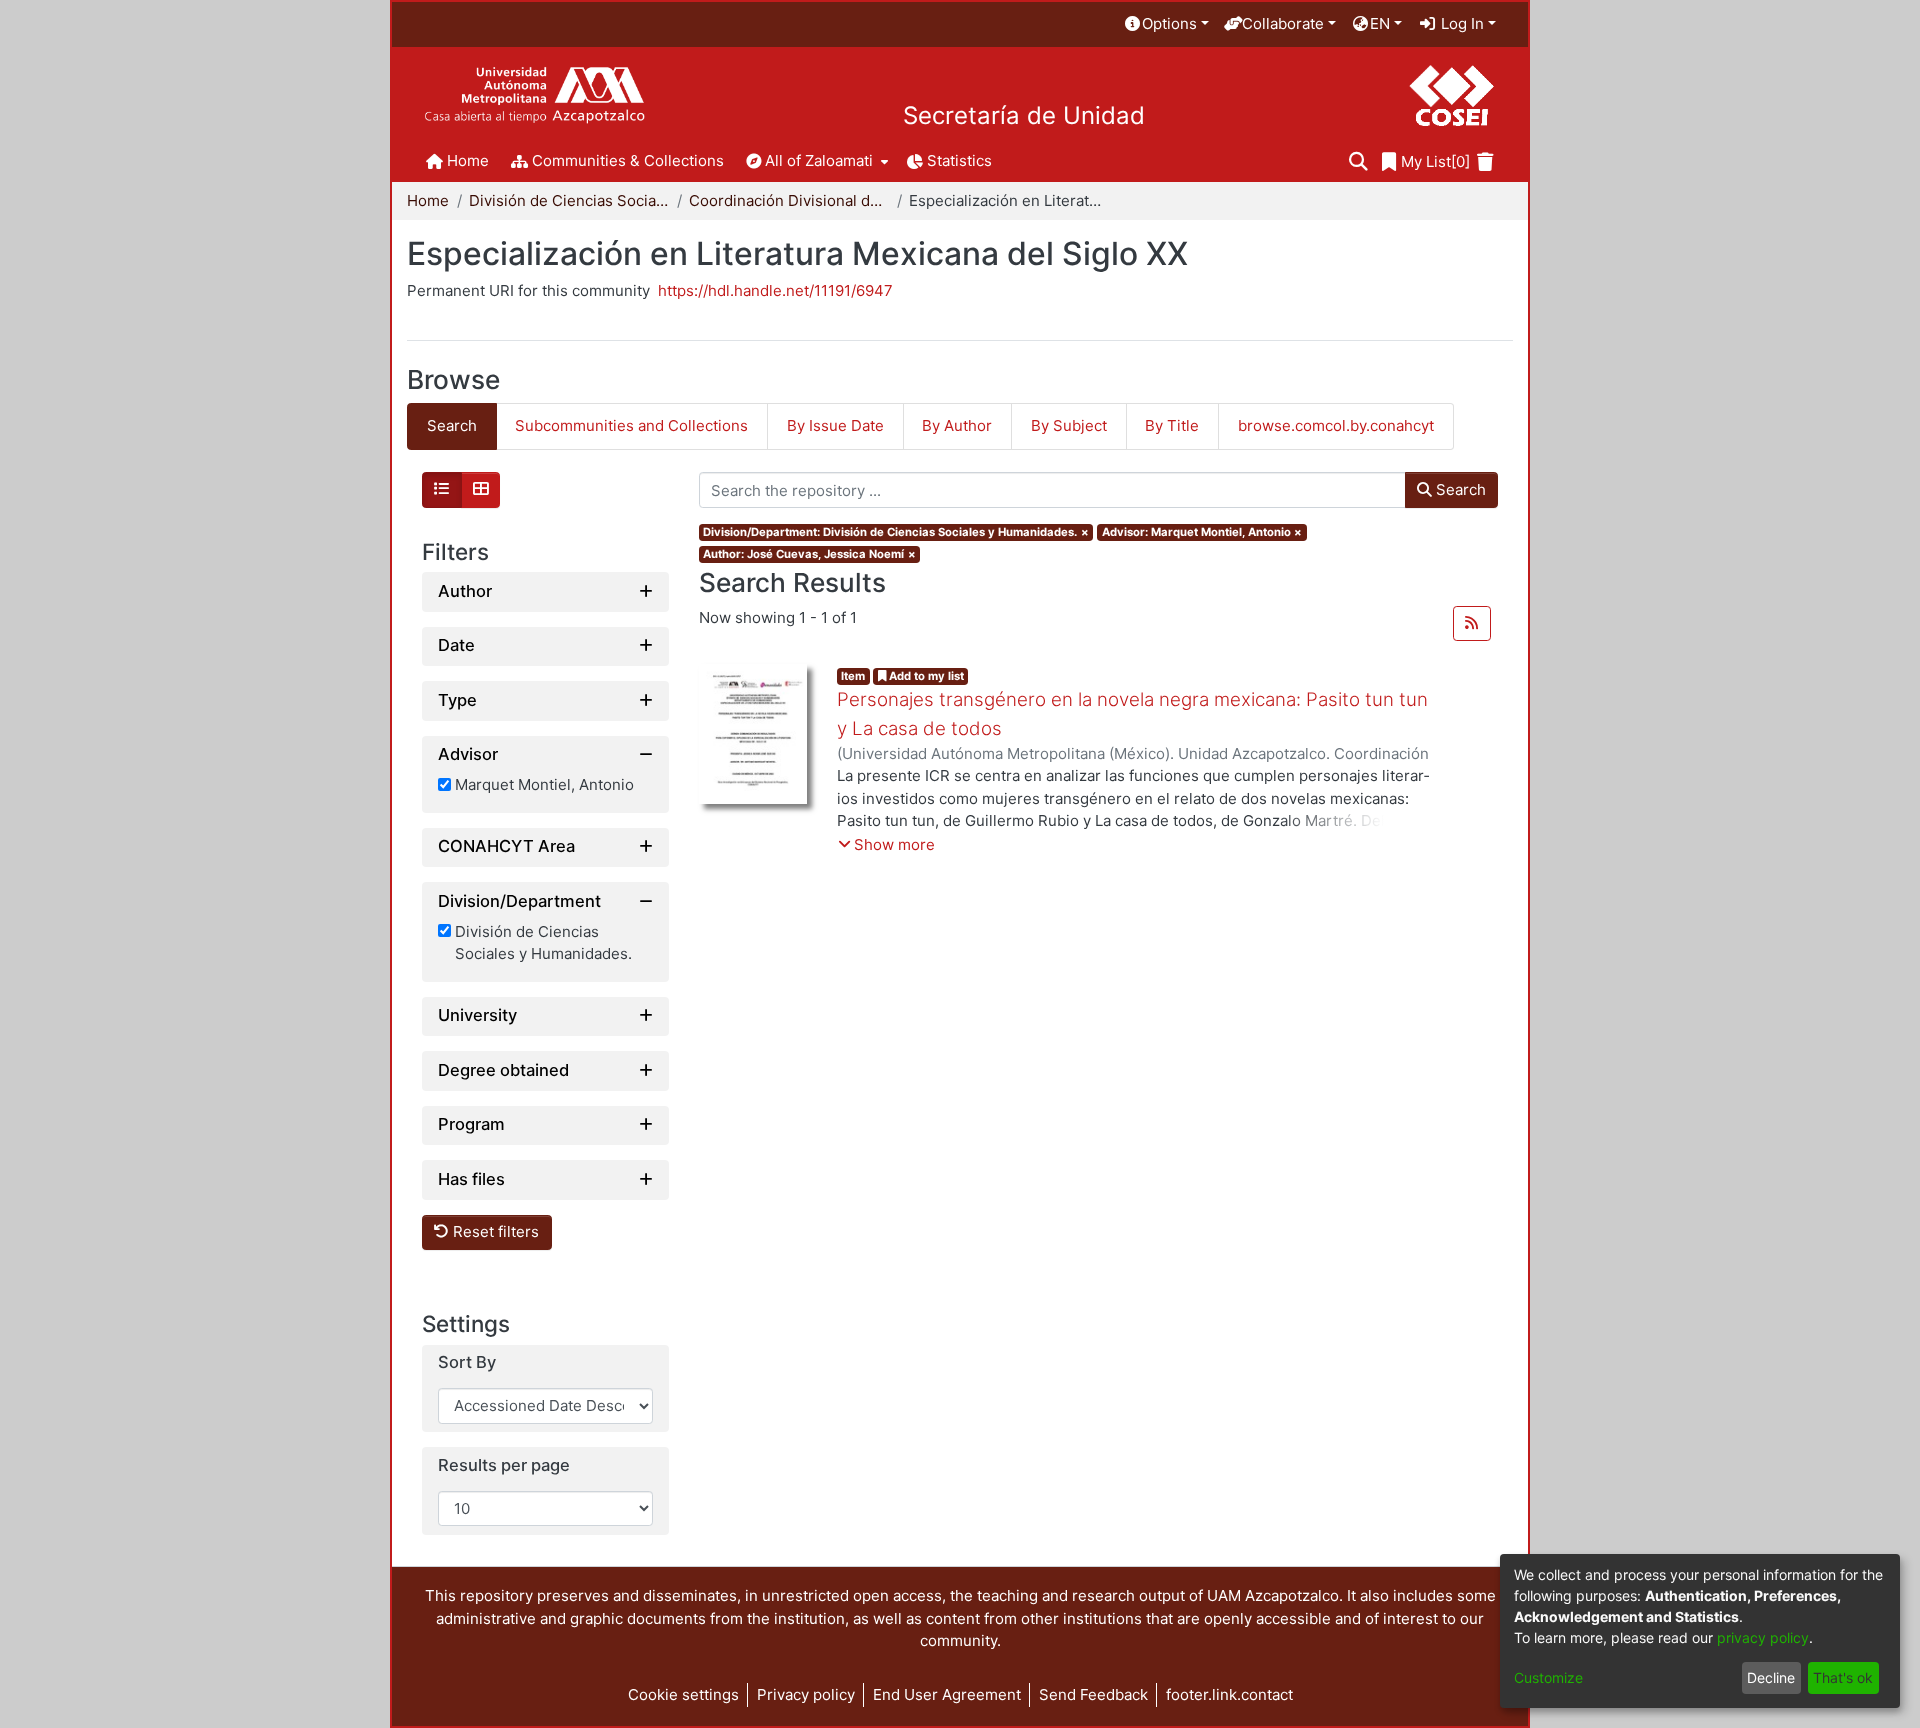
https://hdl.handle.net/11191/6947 (775, 290)
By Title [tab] (1172, 425)
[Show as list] (442, 490)
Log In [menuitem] (1460, 23)
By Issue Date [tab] (835, 425)
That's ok (1843, 1677)
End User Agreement (947, 1694)
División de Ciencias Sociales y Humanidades (569, 200)
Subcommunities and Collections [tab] (631, 425)
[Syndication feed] (1472, 624)
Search (1459, 489)
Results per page (504, 1465)
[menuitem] (1166, 24)
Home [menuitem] (468, 160)
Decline (1771, 1677)
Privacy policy (806, 1694)
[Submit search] (1358, 162)
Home (428, 200)
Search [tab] (452, 425)
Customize (1548, 1677)
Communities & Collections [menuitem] (628, 160)
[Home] (534, 95)
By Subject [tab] (1069, 425)
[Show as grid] (481, 490)
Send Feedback (1093, 1694)
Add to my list (925, 676)
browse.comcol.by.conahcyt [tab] (1336, 425)
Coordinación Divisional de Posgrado (789, 200)
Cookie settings (683, 1694)
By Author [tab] (957, 425)
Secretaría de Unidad (1024, 116)
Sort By (467, 1363)
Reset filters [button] (494, 1232)
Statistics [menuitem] (959, 160)
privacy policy (1763, 1637)
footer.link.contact (1229, 1694)
